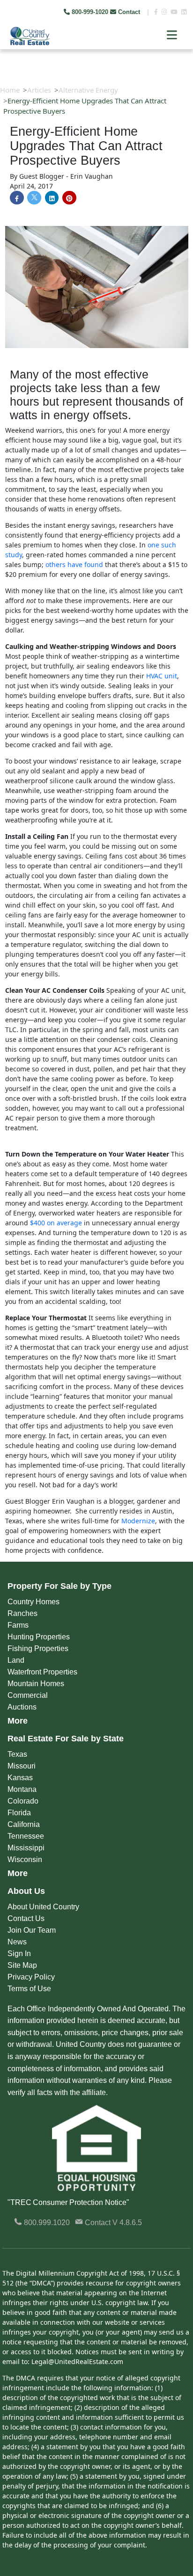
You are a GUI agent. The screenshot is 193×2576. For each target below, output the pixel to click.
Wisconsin (25, 1859)
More (18, 1721)
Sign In (19, 1954)
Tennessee (26, 1836)
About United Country (43, 1907)
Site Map (22, 1965)
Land (16, 1660)
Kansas (20, 1778)
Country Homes (33, 1602)
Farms (18, 1625)
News (17, 1942)
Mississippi (26, 1848)
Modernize (138, 1521)
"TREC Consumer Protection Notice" (68, 2202)
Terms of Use (29, 1989)
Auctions (22, 1707)
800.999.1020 (46, 2223)
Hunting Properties (39, 1637)
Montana (22, 1789)
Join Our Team (32, 1930)
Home (10, 90)
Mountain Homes (36, 1684)
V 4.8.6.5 (127, 2223)
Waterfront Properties (42, 1672)
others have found (74, 564)
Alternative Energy (88, 90)
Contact (129, 12)
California (24, 1824)
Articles (39, 90)
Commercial (28, 1695)
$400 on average (56, 1223)
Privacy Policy (31, 1977)
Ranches (22, 1613)
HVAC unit (162, 676)
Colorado (23, 1801)
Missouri (22, 1766)
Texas (17, 1754)
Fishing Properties (38, 1648)
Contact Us (26, 1918)
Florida (19, 1813)
